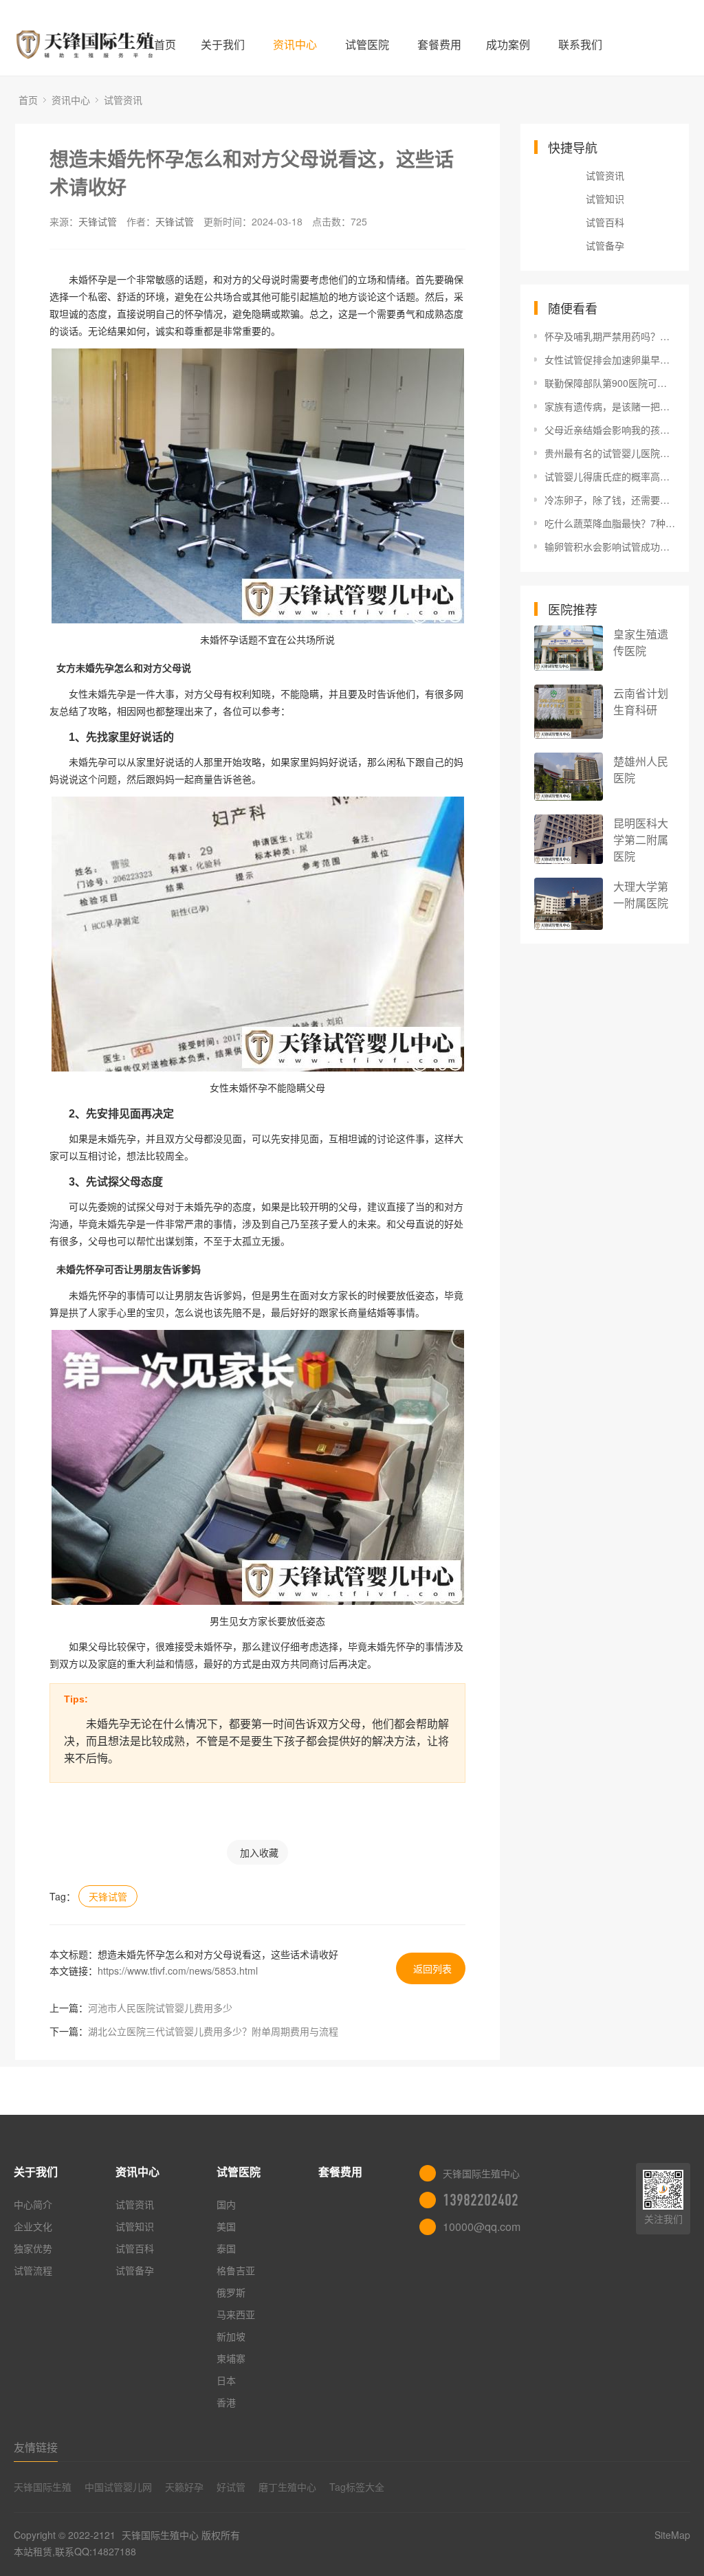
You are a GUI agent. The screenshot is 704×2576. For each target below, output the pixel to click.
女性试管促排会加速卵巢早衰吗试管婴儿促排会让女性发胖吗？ (610, 359)
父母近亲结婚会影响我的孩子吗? (610, 430)
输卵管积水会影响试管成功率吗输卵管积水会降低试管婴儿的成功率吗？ (610, 546)
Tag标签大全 (357, 2487)
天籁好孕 (184, 2487)
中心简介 (33, 2204)
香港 (226, 2402)
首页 (165, 44)
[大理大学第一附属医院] (569, 904)
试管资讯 (123, 100)
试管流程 (33, 2270)
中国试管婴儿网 (118, 2487)
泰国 (226, 2248)
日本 (226, 2380)
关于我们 (223, 44)
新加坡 (231, 2336)
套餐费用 (439, 44)
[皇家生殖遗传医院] (569, 648)
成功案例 (508, 44)
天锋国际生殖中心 (160, 2535)
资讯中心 (295, 44)
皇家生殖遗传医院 (641, 642)
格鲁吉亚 (236, 2270)
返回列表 (432, 1968)
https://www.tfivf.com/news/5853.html (178, 1970)
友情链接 (36, 2447)
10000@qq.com (482, 2227)
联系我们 (580, 44)
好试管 (231, 2487)
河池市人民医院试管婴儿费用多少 (160, 2008)
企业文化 (33, 2226)
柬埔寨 (231, 2358)
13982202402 (481, 2200)
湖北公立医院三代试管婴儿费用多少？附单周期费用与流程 (213, 2031)
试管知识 (605, 199)
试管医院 (367, 44)
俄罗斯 (231, 2292)
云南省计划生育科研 (641, 701)
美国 (226, 2226)
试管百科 (605, 222)
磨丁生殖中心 (287, 2487)
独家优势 (33, 2248)
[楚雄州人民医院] (569, 777)
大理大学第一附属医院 (641, 895)
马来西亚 (236, 2314)
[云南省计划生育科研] (569, 712)
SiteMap (672, 2535)
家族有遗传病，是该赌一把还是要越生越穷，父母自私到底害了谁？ (610, 406)
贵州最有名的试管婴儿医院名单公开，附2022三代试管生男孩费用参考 (610, 453)
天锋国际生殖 (43, 2487)
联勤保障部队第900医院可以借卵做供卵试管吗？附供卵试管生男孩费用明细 (610, 383)
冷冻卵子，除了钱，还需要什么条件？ (610, 500)
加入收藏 (259, 1852)
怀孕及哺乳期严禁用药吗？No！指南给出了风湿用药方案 (610, 336)
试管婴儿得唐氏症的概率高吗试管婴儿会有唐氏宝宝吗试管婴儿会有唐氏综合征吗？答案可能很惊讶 (610, 476)
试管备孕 (605, 245)
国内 (226, 2204)
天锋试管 (98, 221)
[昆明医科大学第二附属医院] (569, 839)
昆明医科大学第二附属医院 (641, 840)
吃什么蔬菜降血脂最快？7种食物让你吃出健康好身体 (610, 523)
